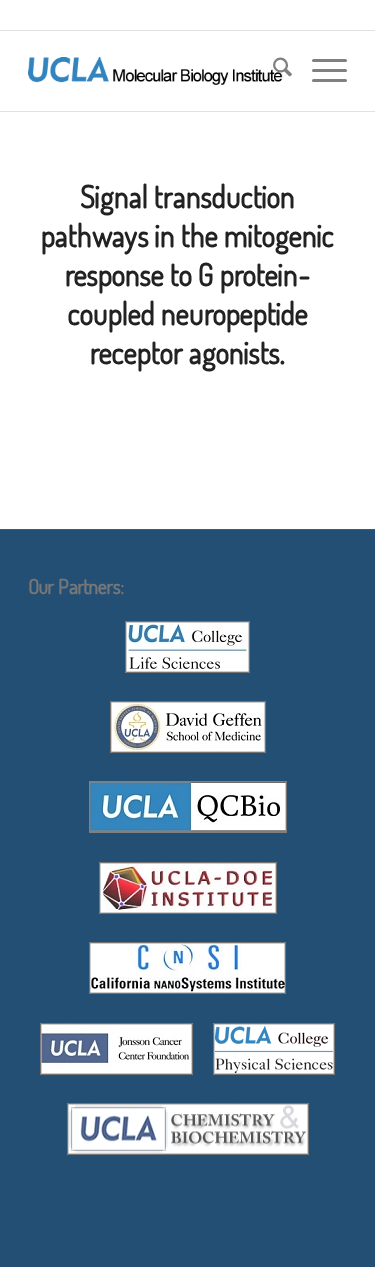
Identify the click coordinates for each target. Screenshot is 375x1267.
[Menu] (319, 71)
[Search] (272, 71)
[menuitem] (272, 71)
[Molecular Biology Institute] (155, 71)
